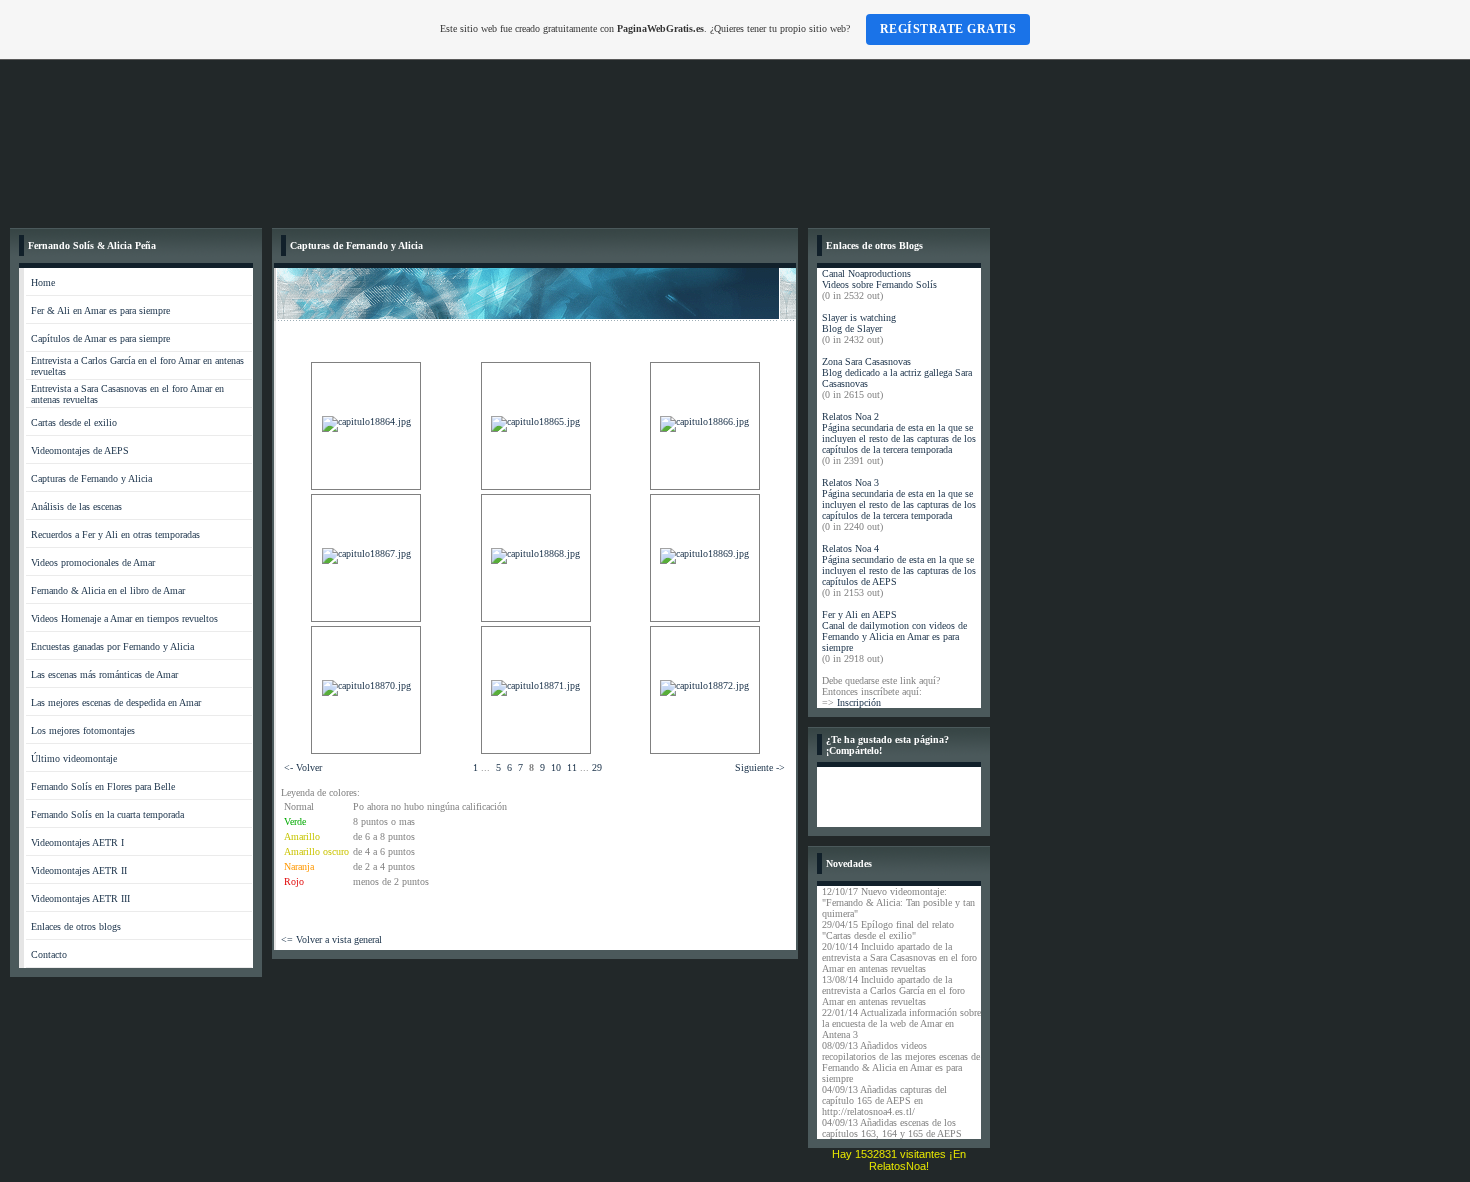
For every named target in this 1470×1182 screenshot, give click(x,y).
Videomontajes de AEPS (80, 450)
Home (43, 282)
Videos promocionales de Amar (93, 562)
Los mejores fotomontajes (83, 730)
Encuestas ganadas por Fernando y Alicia (112, 646)
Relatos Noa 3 (850, 482)
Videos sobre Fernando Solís (879, 284)
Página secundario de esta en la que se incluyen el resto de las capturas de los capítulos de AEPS (899, 570)
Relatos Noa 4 (850, 548)
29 (597, 767)
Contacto (49, 954)
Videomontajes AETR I (77, 842)
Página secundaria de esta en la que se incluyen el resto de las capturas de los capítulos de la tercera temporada (899, 438)
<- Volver (303, 767)
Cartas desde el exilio (74, 422)
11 (572, 767)
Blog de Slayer (852, 328)
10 (556, 767)
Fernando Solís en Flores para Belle (103, 786)
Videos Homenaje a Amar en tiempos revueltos (124, 618)
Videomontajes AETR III (80, 898)
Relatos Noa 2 (850, 416)
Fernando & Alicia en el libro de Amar (108, 590)
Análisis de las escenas (76, 506)
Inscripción (859, 702)
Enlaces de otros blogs (76, 926)
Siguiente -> (760, 767)
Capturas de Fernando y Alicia (91, 478)
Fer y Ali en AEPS (859, 614)
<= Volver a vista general (331, 939)
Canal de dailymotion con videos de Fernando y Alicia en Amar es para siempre (894, 636)
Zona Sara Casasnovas (866, 361)
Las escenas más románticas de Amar (104, 674)
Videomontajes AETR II (79, 870)
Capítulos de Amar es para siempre (100, 338)
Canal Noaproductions (866, 273)
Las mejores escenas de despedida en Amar (116, 702)
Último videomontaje (74, 758)
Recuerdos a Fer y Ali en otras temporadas (115, 534)
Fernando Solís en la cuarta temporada (107, 814)
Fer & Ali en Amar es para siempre (100, 310)
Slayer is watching (859, 317)
